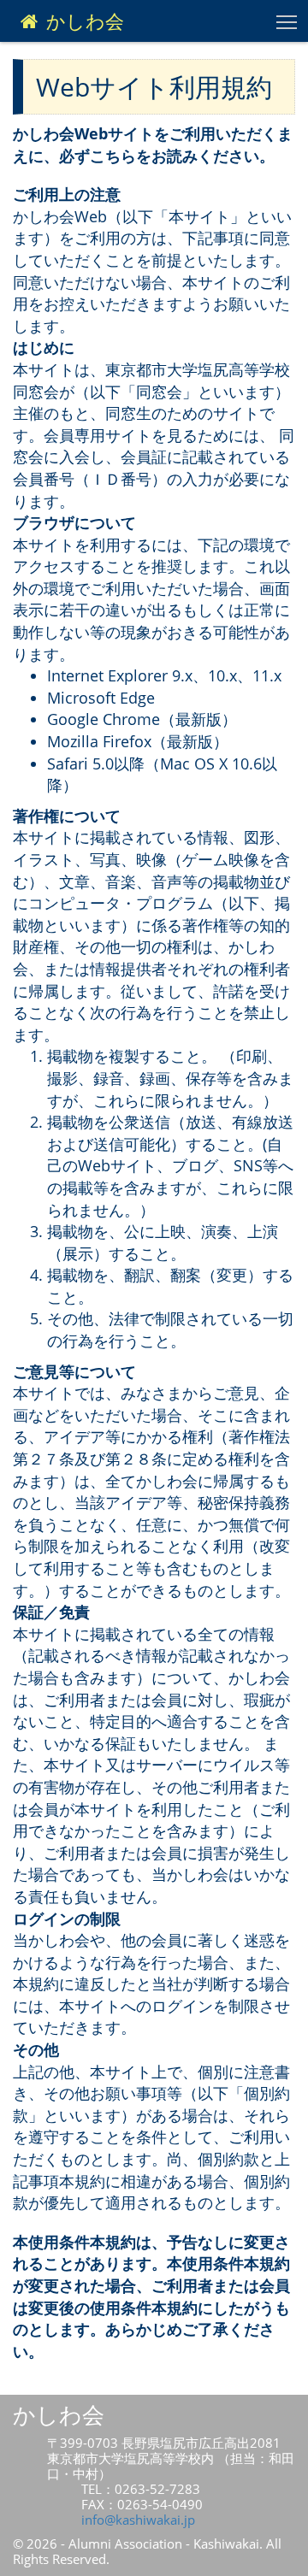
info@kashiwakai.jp (138, 2520)
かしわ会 (83, 21)
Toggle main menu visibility (287, 21)
